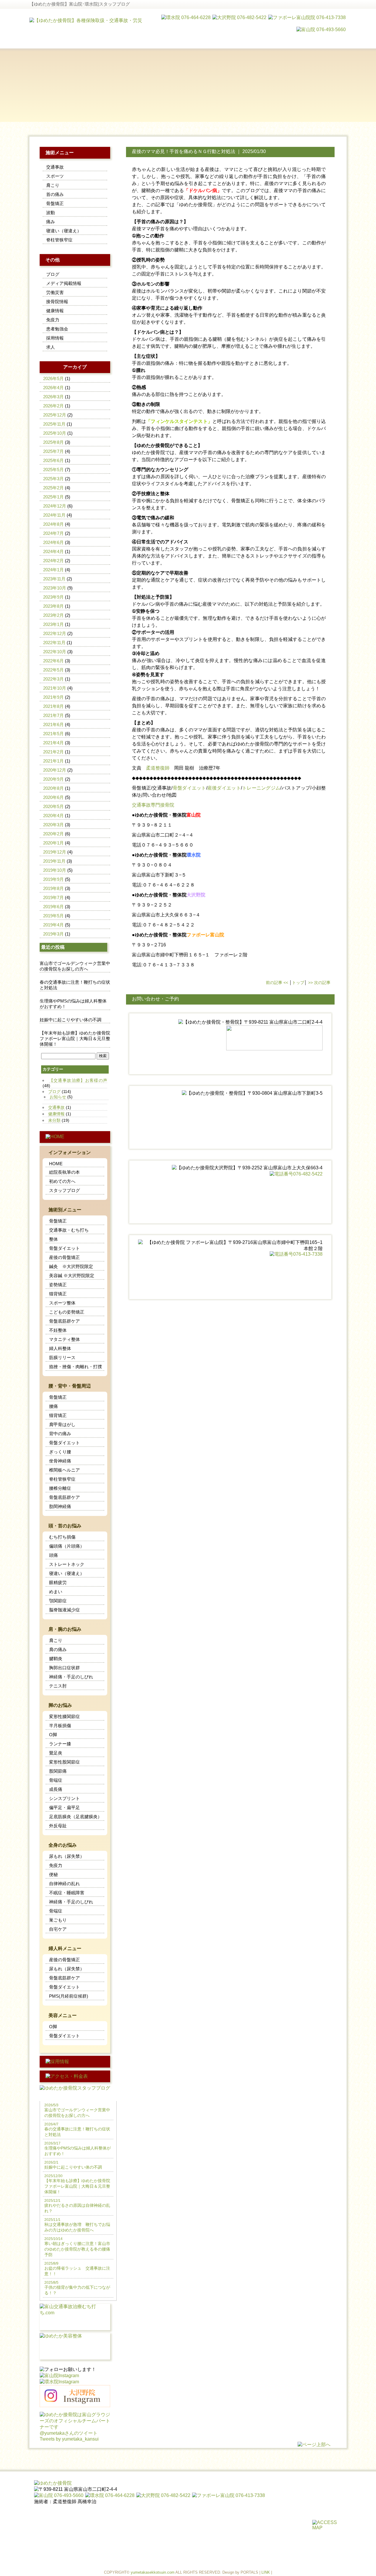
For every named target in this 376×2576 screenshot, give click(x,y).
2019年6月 (53, 907)
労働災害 (55, 292)
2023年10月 (55, 588)
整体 (53, 1239)
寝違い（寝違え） (64, 231)
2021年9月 (53, 697)
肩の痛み (58, 1649)
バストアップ (296, 788)
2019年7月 (53, 897)
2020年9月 (53, 779)
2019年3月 (53, 934)
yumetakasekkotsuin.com (153, 2572)
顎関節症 (58, 1601)
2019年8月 (53, 888)
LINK (266, 2572)
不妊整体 (58, 1330)
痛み (51, 222)
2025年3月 (53, 479)
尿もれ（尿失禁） (67, 1856)
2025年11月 (54, 424)
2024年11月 (54, 515)
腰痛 (53, 1406)
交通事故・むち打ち (69, 1230)
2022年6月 (53, 661)
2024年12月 (55, 506)
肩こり (53, 185)
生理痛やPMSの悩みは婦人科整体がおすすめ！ (73, 1004)
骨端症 (56, 1780)
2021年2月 (53, 752)
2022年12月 (55, 633)
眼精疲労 (58, 1582)
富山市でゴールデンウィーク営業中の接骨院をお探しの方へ (75, 966)
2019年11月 (54, 861)
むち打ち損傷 (62, 1537)
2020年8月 (53, 788)
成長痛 (56, 1789)
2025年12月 (55, 415)
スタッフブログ (64, 1190)
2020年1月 (53, 843)
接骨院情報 (57, 302)
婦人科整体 (60, 1348)
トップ (298, 983)
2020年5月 (53, 806)
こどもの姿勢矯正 (67, 1312)
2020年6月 (53, 797)
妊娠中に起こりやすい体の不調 (70, 1020)
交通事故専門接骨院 (153, 805)
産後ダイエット (224, 788)
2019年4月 (53, 925)
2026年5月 (53, 378)
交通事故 (162, 788)
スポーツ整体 (62, 1303)
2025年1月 (53, 497)
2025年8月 (53, 442)
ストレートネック (67, 1564)
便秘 (53, 1874)
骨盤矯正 (141, 788)
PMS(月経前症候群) (69, 1996)
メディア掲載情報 (64, 283)
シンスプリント (64, 1798)
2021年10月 (55, 688)
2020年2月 (53, 834)
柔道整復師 (158, 768)
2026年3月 (53, 397)
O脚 (53, 1735)
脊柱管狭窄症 (59, 240)
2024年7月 (53, 533)
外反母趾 (58, 1826)
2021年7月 (53, 715)
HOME (56, 1164)
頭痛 (53, 1555)
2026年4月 (53, 388)
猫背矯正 (58, 1294)
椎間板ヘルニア (64, 1470)
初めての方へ (62, 1181)
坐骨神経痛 (60, 1461)
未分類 (54, 1120)
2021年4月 (53, 743)
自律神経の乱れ (64, 1884)
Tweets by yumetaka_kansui (69, 2439)
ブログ (53, 274)
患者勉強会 (57, 329)
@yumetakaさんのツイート (69, 2433)
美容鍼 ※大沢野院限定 (72, 1276)
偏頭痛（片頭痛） (67, 1546)
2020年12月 (55, 770)
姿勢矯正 (58, 1285)
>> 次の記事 (319, 983)
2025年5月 (53, 470)
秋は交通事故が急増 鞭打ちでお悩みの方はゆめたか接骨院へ (77, 2225)
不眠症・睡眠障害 (67, 1893)
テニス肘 (58, 1686)
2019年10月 (55, 870)
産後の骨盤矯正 (64, 1257)
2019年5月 (53, 916)
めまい (56, 1592)
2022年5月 (53, 670)
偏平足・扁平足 (64, 1807)
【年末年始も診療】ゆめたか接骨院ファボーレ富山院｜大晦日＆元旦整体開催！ (75, 1038)
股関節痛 (58, 1771)
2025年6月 (53, 460)
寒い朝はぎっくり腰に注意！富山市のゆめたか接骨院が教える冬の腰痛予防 (77, 2247)
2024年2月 (53, 561)
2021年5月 (53, 734)
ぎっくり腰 (60, 1452)
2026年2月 (53, 406)
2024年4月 (53, 551)
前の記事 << (277, 983)
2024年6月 (53, 542)
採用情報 (55, 338)
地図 (172, 795)
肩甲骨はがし (62, 1424)
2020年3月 (53, 825)
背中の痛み (60, 1434)
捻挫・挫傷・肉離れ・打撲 (75, 1367)
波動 (51, 213)
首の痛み (55, 194)
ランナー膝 (60, 1744)
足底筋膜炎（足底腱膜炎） (75, 1817)
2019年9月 (53, 879)
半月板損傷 (60, 1726)
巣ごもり (58, 1920)
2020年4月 (53, 816)
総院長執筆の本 (64, 1172)
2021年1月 (53, 761)
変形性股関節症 (64, 1762)
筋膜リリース (62, 1357)
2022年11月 (54, 643)
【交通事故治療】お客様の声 (78, 1080)
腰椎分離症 (60, 1488)
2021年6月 (53, 724)
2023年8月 (53, 606)
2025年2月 (53, 488)
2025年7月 (53, 451)
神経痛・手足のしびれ (71, 1677)
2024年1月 (53, 570)
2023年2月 (53, 615)
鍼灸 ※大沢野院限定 (71, 1266)
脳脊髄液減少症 (64, 1610)
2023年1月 (53, 624)
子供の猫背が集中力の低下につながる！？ (77, 2288)
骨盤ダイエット (189, 788)
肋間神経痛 (60, 1506)
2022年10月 (55, 652)
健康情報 (55, 311)
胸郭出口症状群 (64, 1668)
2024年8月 (53, 524)
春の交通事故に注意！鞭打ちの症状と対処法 (75, 985)
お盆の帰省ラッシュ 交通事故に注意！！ (77, 2269)
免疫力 (53, 320)
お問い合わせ (152, 795)
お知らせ (58, 1097)
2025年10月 (55, 433)
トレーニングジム (261, 788)
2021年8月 (53, 706)
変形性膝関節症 (64, 1716)
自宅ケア (58, 1929)
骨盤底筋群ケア (64, 1321)
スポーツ (55, 176)
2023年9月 (53, 597)
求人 (51, 347)
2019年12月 (55, 852)
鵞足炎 (56, 1753)
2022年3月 (53, 679)
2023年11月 (54, 579)
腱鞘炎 (56, 1659)
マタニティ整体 (64, 1339)
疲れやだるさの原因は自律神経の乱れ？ (77, 2206)
